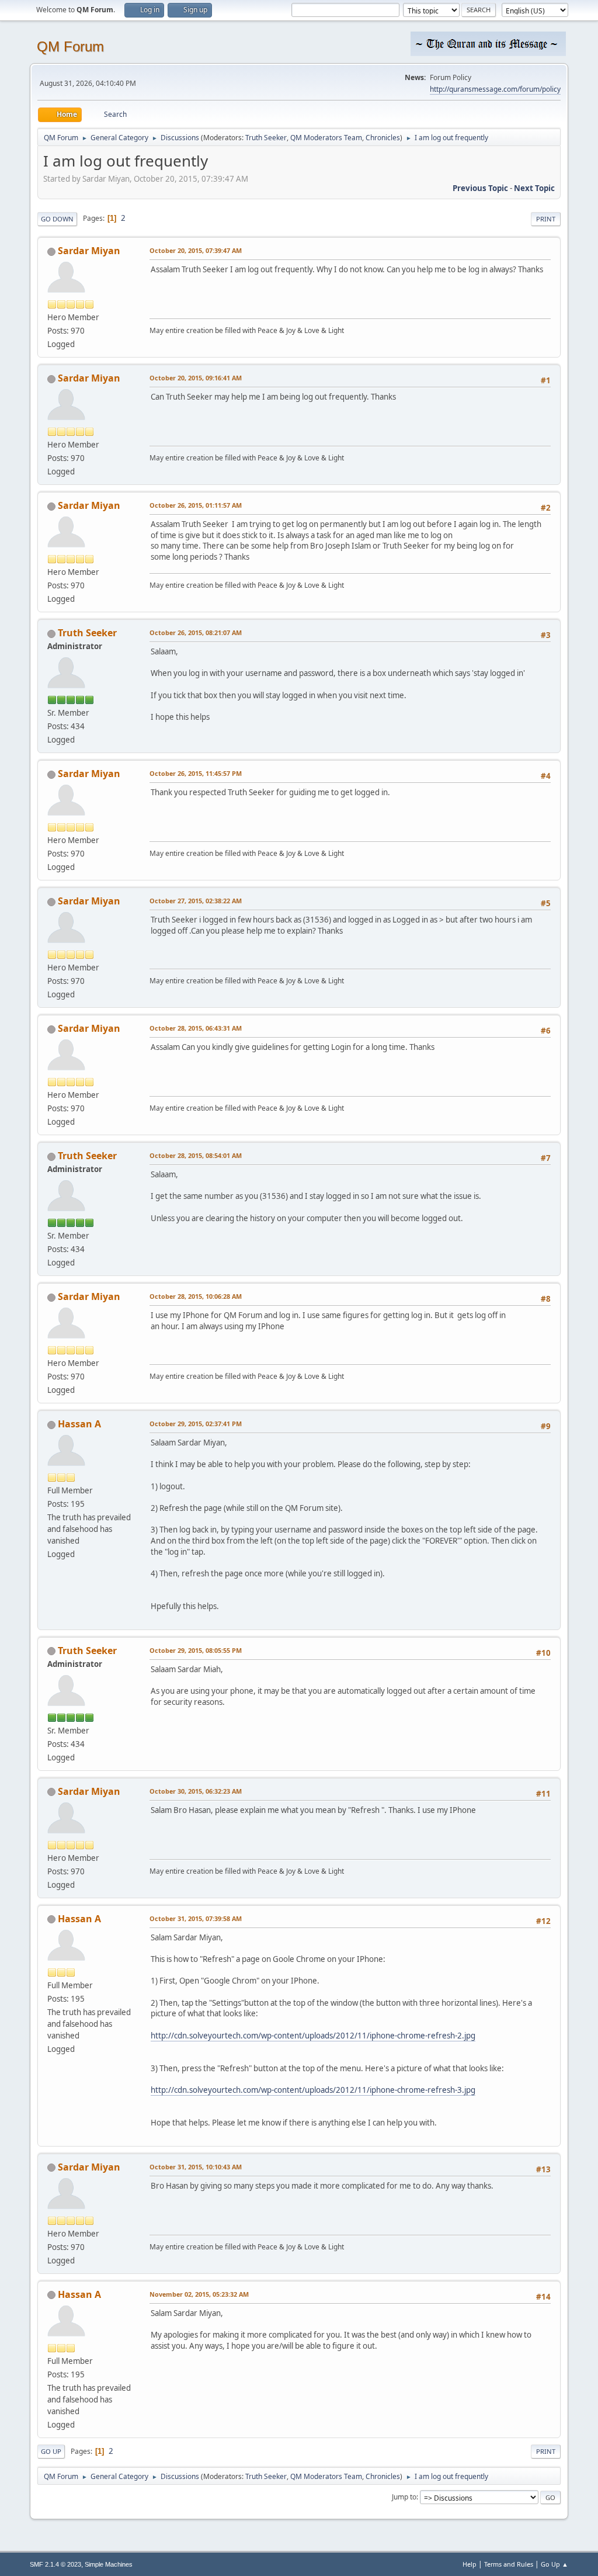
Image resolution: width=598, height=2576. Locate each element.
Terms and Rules (509, 2564)
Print (546, 219)
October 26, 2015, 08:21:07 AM (196, 632)
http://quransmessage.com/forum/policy (495, 89)
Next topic (534, 188)
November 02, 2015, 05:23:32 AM (199, 2294)
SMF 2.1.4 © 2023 (55, 2564)
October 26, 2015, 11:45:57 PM (196, 773)
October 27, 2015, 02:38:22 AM (196, 901)
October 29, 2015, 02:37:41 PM (196, 1424)
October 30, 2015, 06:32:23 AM (196, 1791)
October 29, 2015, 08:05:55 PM (196, 1650)
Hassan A (79, 1424)
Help (470, 2564)
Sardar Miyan (89, 251)
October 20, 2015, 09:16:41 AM (196, 378)
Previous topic (480, 188)
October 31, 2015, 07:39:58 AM (196, 1918)
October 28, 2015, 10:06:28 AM (196, 1296)
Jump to (404, 2497)
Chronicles (383, 138)
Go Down (57, 219)
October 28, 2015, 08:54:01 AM (196, 1155)
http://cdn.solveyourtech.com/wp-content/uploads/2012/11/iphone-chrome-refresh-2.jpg (313, 2036)
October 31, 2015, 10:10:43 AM (196, 2167)
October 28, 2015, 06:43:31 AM (196, 1028)
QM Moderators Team (326, 138)
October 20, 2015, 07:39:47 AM (196, 250)
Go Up (51, 2451)
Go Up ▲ (554, 2564)
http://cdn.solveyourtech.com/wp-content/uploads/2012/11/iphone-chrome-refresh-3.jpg (313, 2090)
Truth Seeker (266, 138)
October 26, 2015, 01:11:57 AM (196, 505)
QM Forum (70, 46)
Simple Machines (109, 2564)
